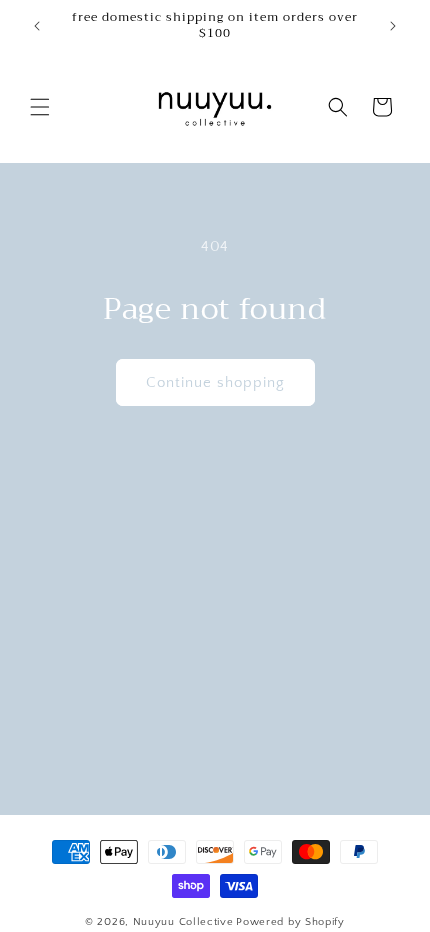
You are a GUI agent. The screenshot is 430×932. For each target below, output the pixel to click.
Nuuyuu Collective (183, 922)
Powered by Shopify (290, 922)
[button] (40, 107)
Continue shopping (215, 382)
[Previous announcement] (37, 26)
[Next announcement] (393, 26)
